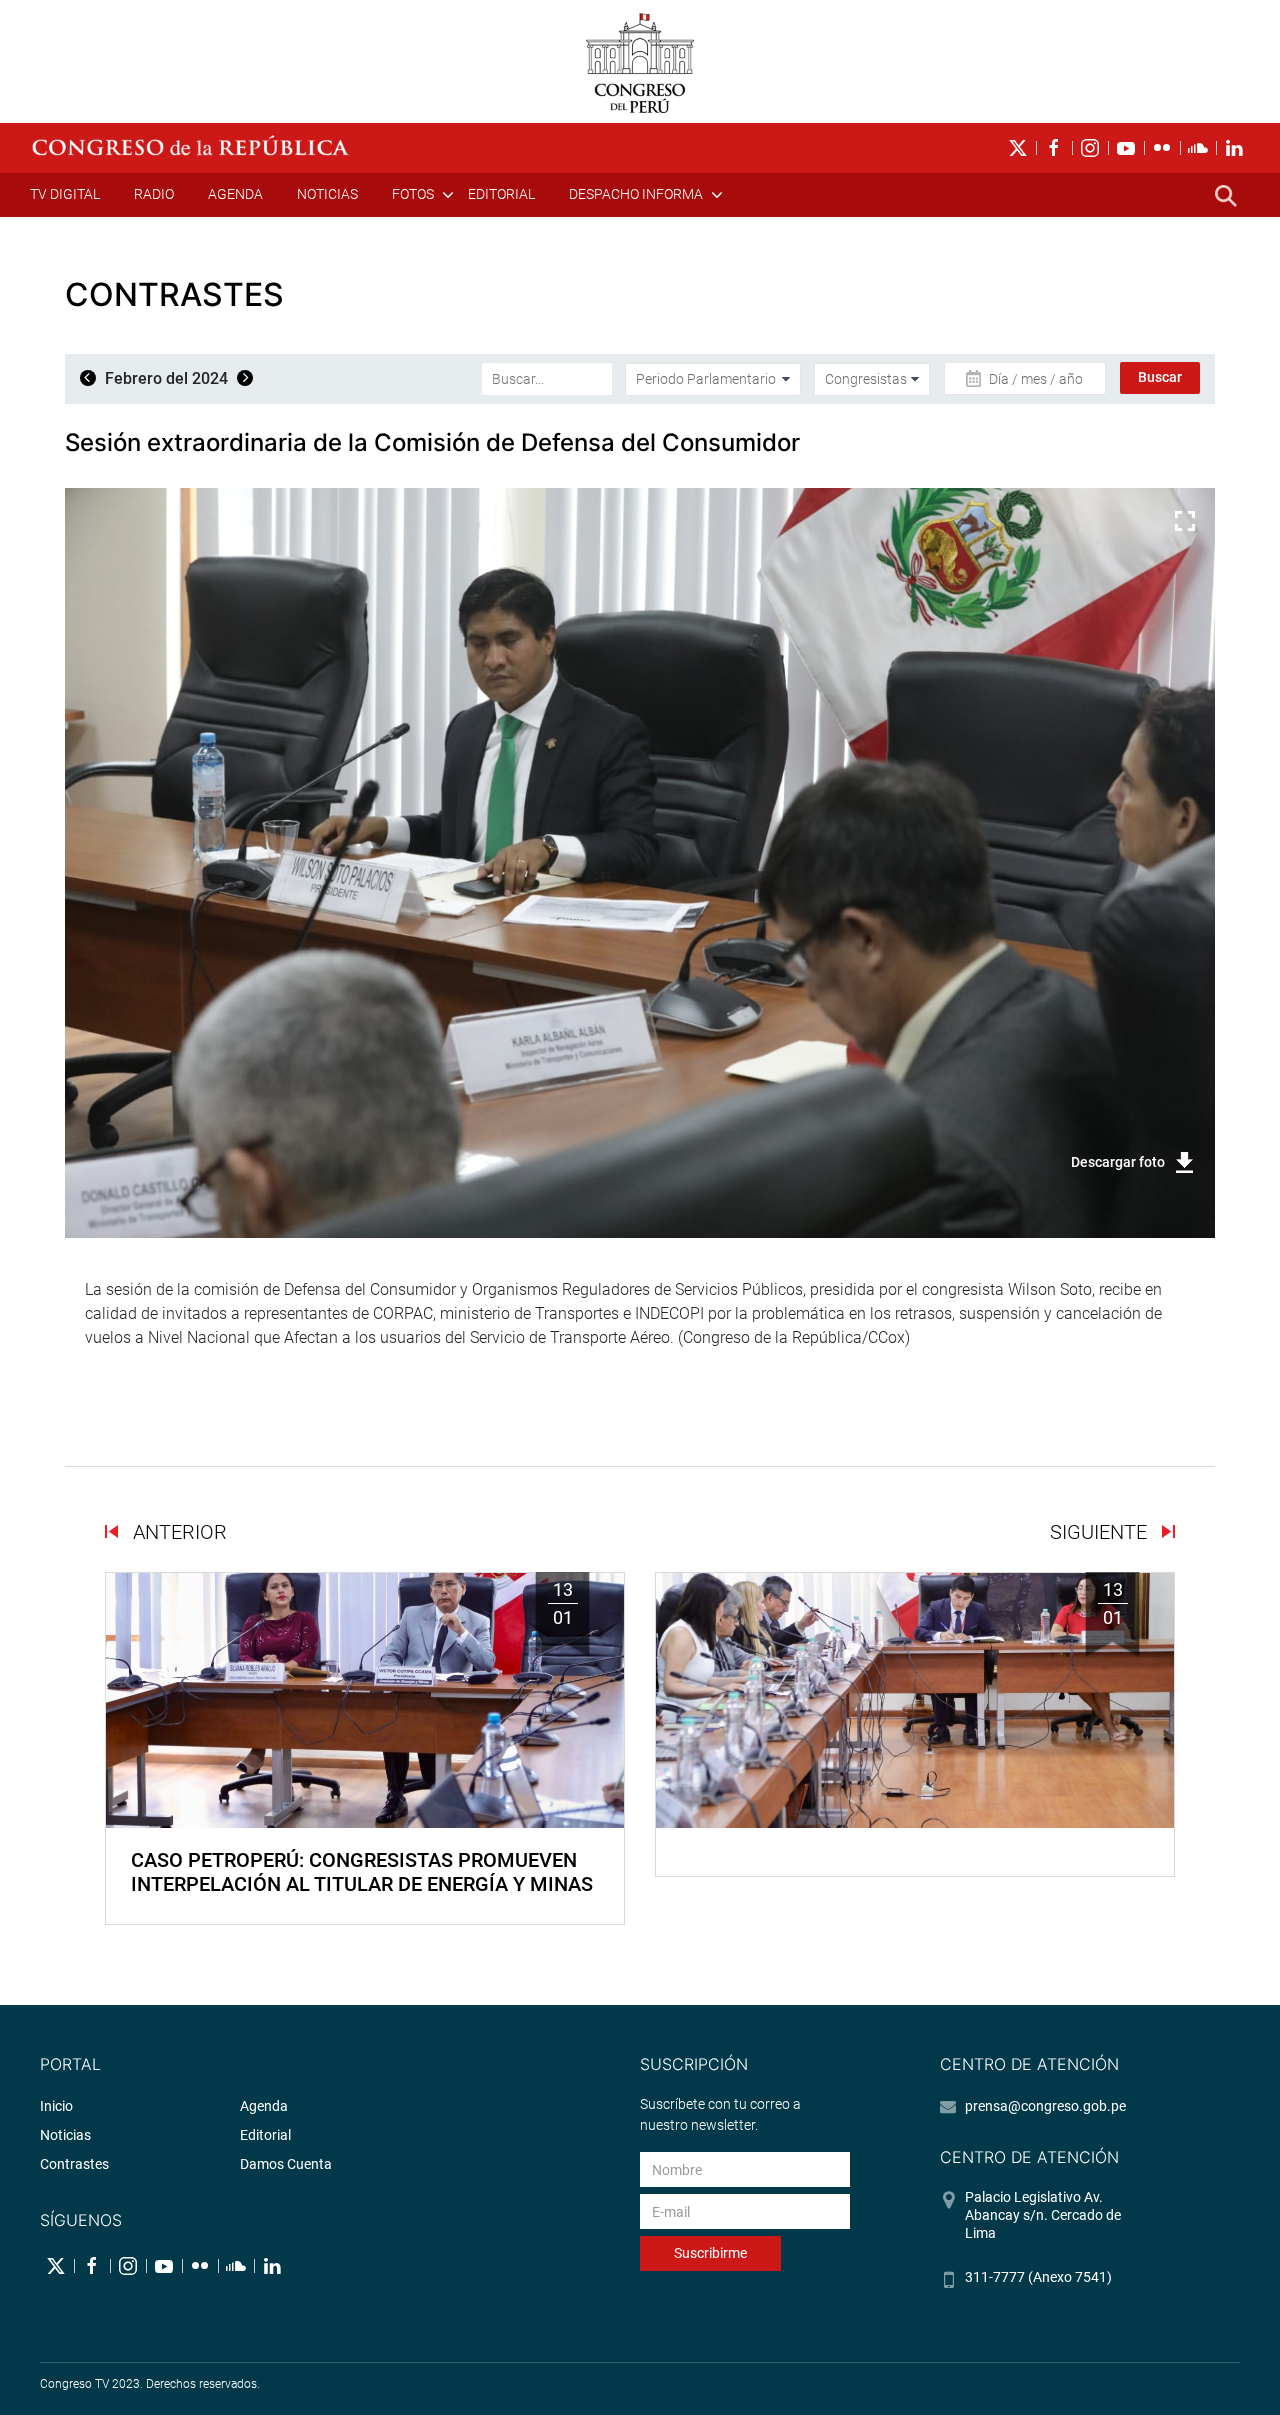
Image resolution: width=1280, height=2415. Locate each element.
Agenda (235, 194)
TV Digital (65, 194)
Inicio (56, 2106)
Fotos (413, 194)
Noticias (327, 194)
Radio (154, 194)
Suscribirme (710, 2253)
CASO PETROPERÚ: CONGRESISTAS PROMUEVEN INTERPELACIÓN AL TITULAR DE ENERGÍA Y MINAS (362, 1872)
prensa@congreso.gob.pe (1045, 2106)
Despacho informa (636, 194)
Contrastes (74, 2164)
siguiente (1101, 1532)
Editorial (501, 194)
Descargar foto (1118, 1162)
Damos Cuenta (286, 2164)
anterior (177, 1532)
